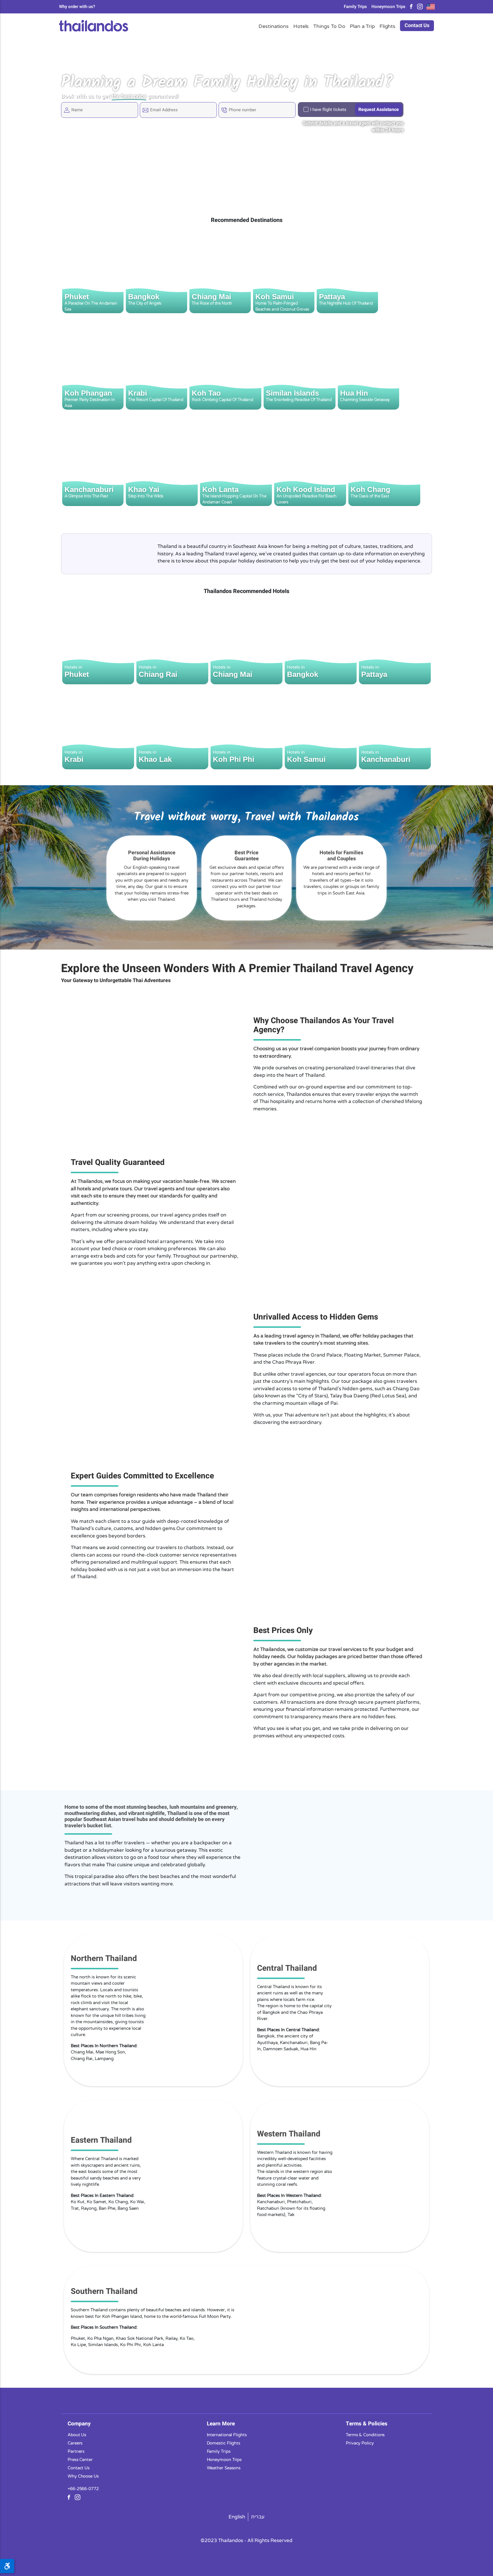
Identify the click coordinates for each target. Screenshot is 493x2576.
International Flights (227, 2435)
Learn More (221, 2423)
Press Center (80, 2459)
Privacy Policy (360, 2443)
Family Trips (355, 7)
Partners (76, 2451)
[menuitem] (237, 2517)
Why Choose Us (83, 2476)
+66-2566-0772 (83, 2488)
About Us (77, 2435)
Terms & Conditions (365, 2435)
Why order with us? (77, 7)
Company (79, 2423)
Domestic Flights (224, 2443)
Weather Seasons (224, 2468)
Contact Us (417, 26)
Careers (75, 2443)
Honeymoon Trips (388, 7)
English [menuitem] (237, 2517)
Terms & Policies (367, 2423)
